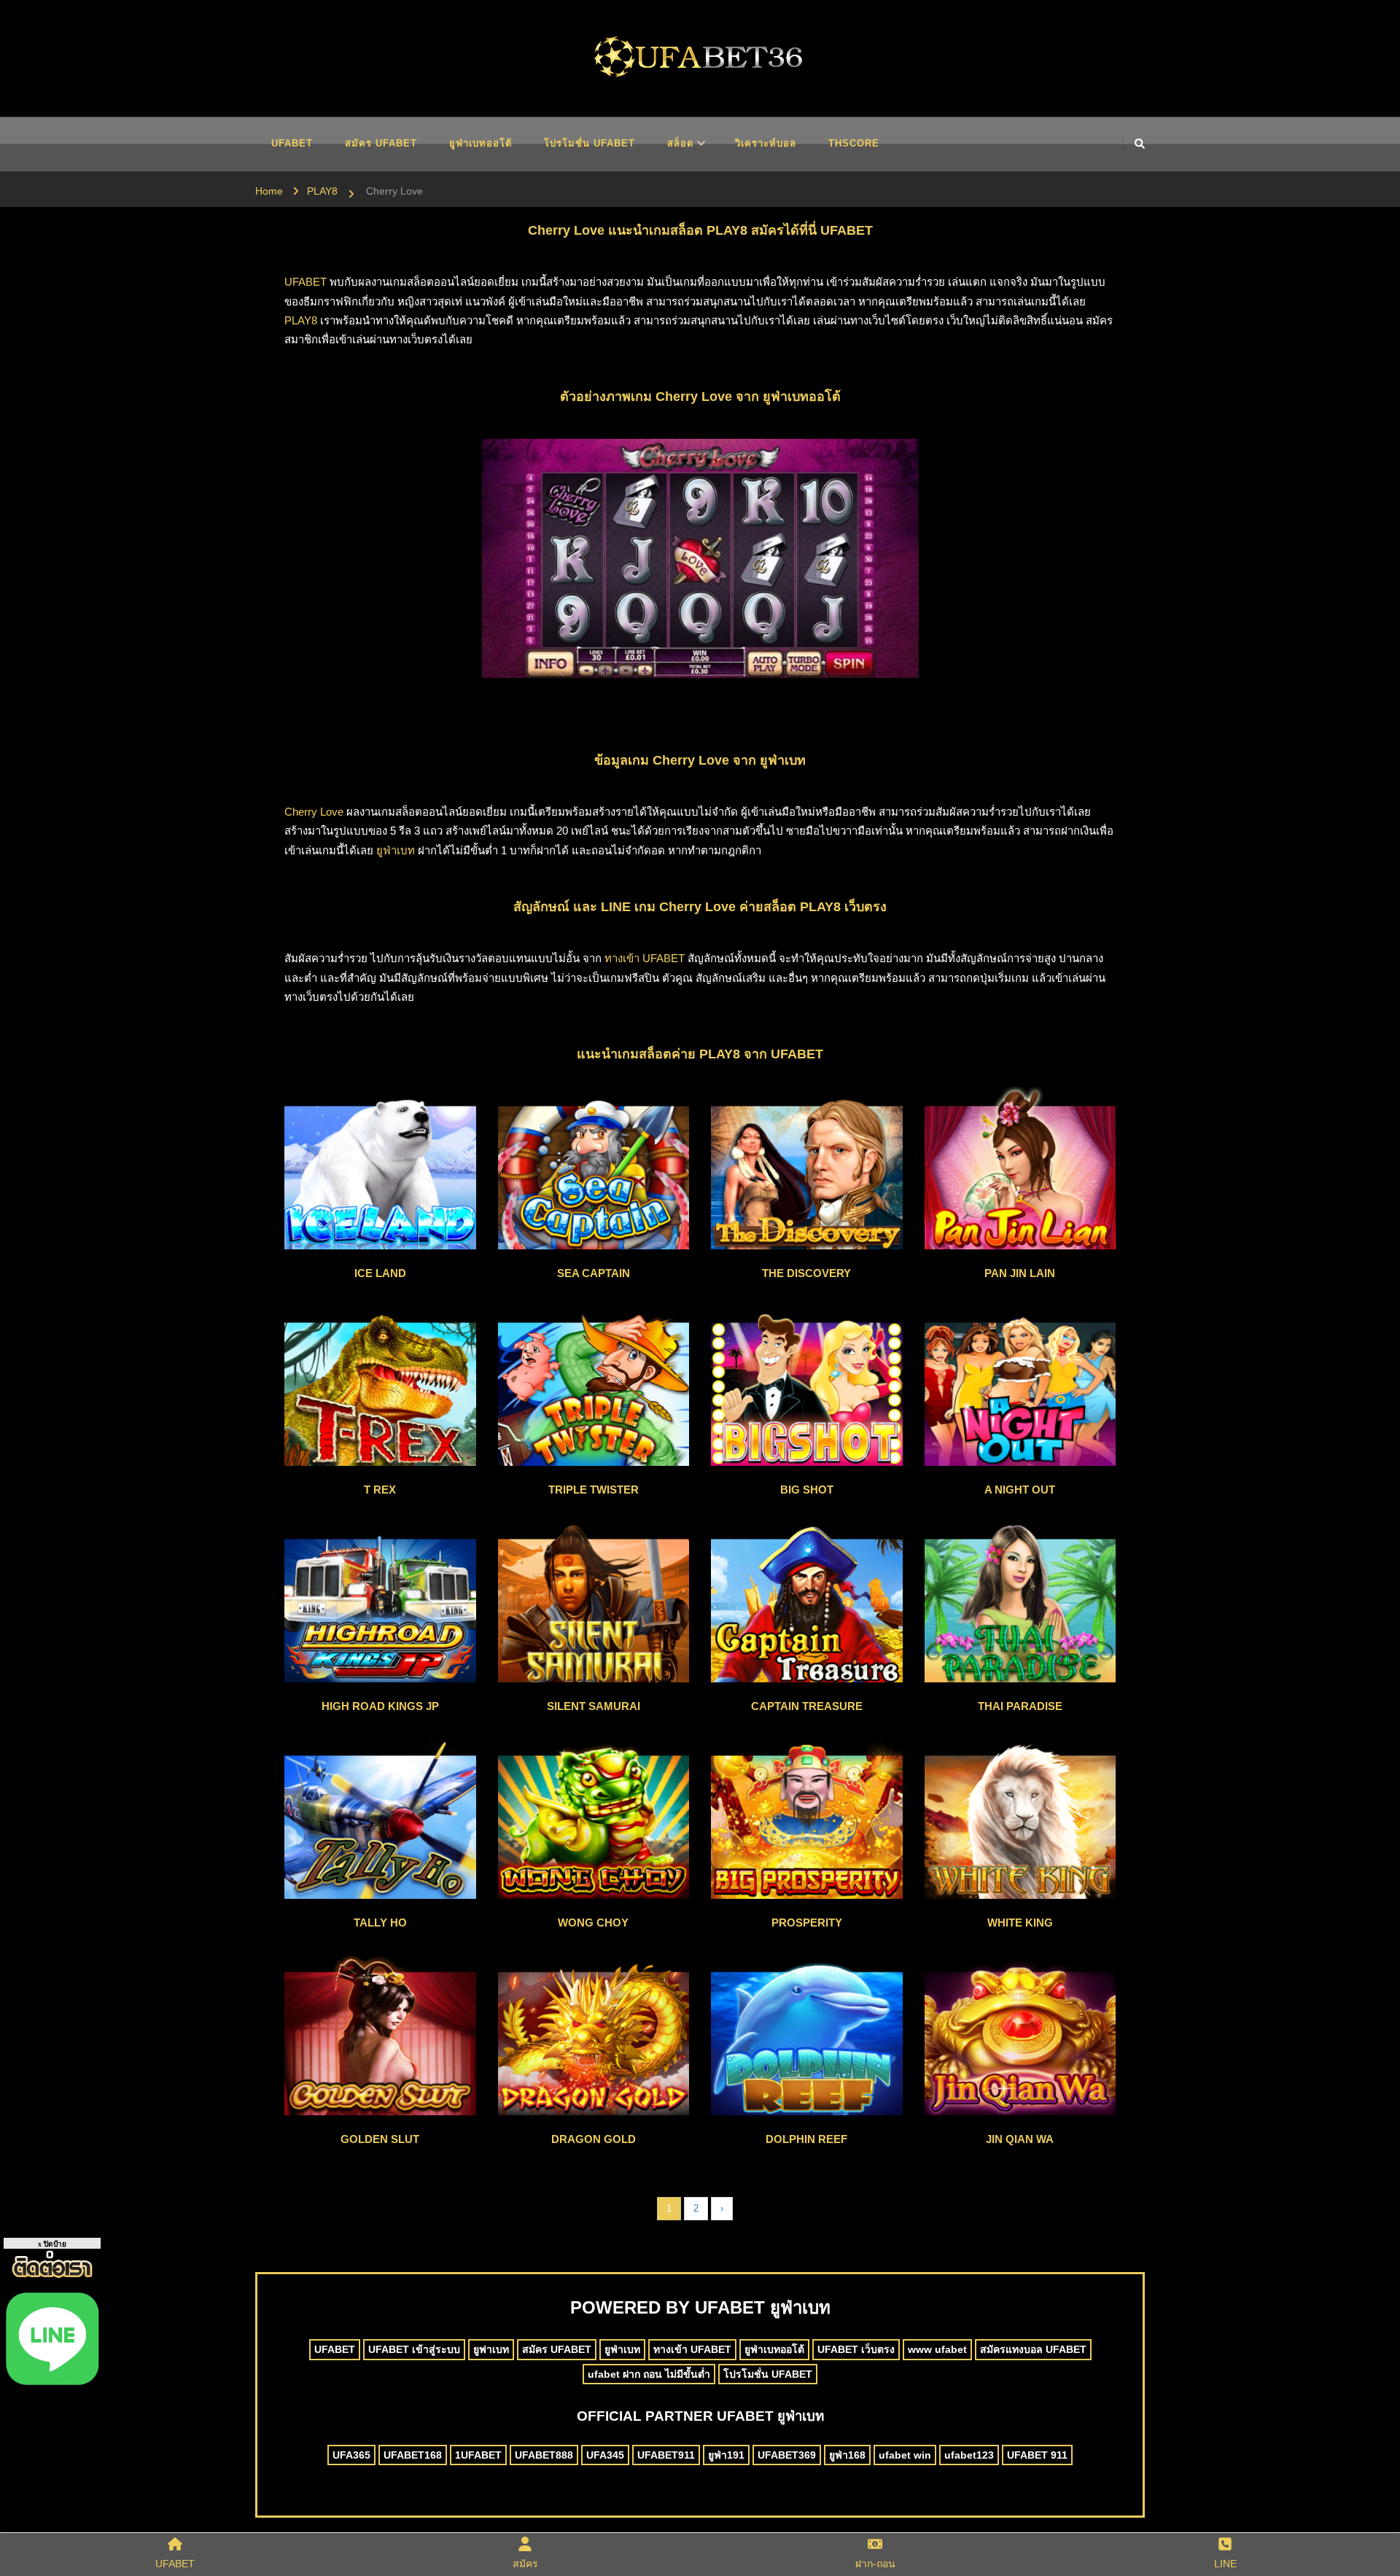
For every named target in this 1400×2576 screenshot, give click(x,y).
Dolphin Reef (806, 2139)
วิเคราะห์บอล (766, 143)
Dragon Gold (594, 2139)
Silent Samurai (594, 1706)
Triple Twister (594, 1490)
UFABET (292, 143)
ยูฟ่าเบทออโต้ (481, 143)
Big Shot (807, 1490)
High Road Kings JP (380, 1706)
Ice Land (380, 1273)
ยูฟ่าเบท (396, 850)
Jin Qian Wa (1020, 2139)
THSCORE (854, 143)
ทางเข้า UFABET (645, 958)
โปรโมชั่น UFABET (590, 143)
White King (1020, 1923)
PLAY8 (301, 320)
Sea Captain (594, 1273)
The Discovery (806, 1273)
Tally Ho (380, 1923)
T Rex (380, 1490)
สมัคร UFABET (381, 143)
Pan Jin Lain (1020, 1273)
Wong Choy (593, 1923)
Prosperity (807, 1923)
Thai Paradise (1020, 1706)
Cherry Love (314, 812)
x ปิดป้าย (52, 2244)
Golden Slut (380, 2139)
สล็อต (680, 143)
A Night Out (1020, 1490)
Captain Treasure (807, 1706)
